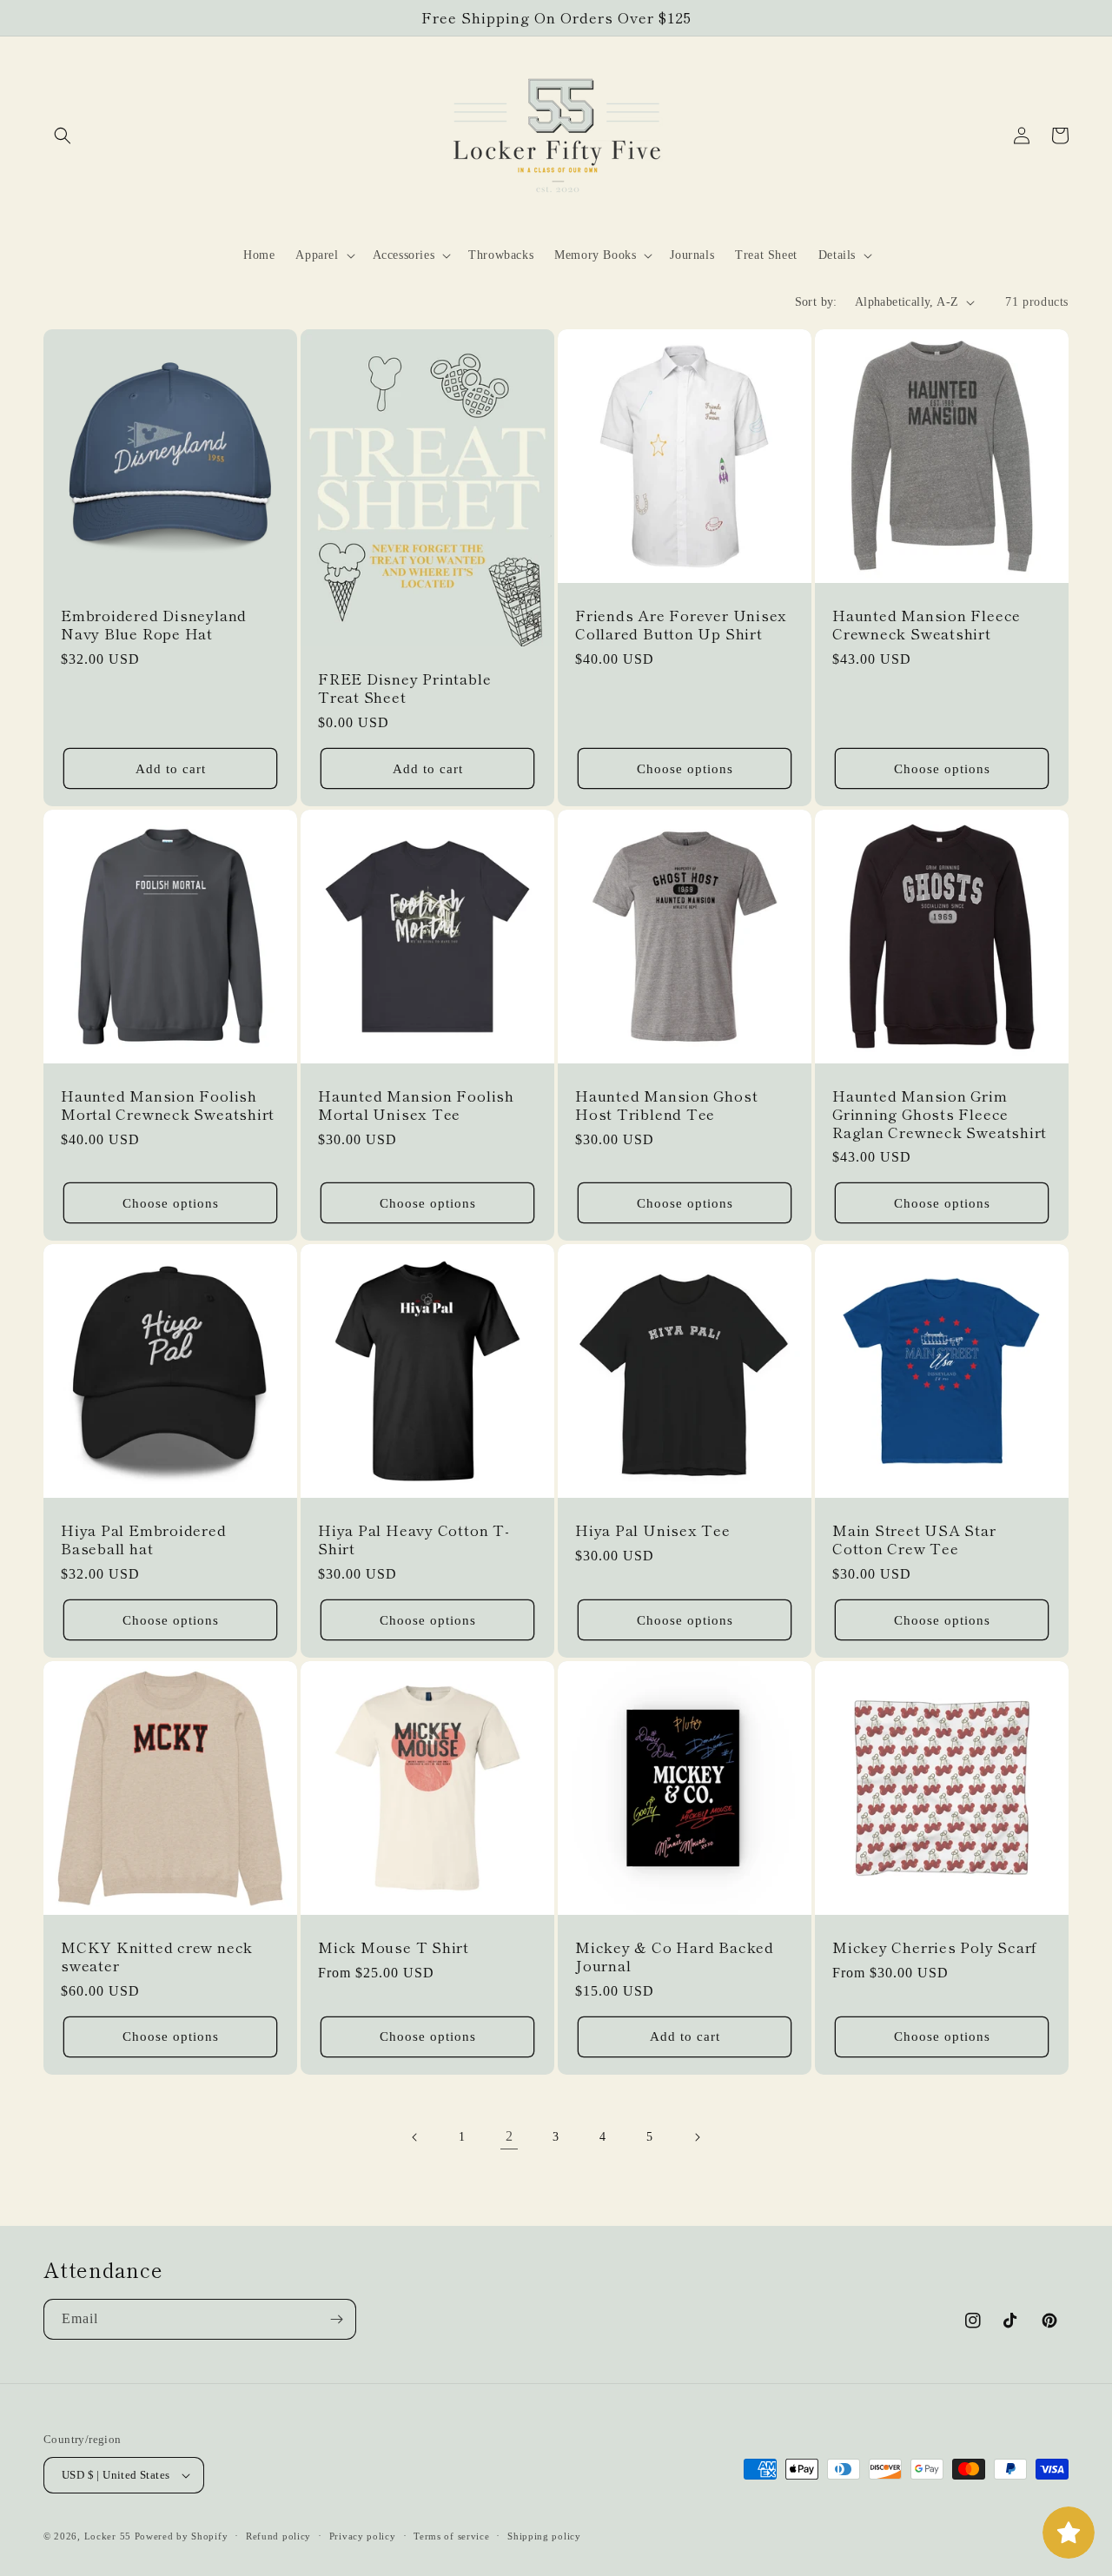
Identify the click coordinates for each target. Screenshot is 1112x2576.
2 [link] (510, 2136)
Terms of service (451, 2536)
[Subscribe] (336, 2319)
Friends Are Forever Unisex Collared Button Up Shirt (681, 625)
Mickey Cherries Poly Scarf (935, 1947)
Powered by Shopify (182, 2536)
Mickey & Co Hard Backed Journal (675, 1957)
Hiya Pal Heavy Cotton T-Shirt (414, 1540)
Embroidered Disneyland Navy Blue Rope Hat (154, 625)
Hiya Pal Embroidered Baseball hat (144, 1540)
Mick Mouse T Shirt (394, 1947)
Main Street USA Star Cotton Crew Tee (914, 1540)
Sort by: (816, 302)
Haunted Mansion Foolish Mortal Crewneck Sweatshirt (168, 1105)
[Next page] (697, 2137)
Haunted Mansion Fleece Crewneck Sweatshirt (927, 625)
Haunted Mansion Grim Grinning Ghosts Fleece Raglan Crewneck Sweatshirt (940, 1114)
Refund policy (278, 2536)
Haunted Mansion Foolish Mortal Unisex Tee (416, 1105)
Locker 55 (108, 2536)
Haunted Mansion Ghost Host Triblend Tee (666, 1105)
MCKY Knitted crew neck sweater (157, 1957)
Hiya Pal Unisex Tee (653, 1530)
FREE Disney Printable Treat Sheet (404, 688)
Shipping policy (544, 2536)
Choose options (685, 769)
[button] (63, 136)
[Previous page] (415, 2137)
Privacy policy (363, 2536)
